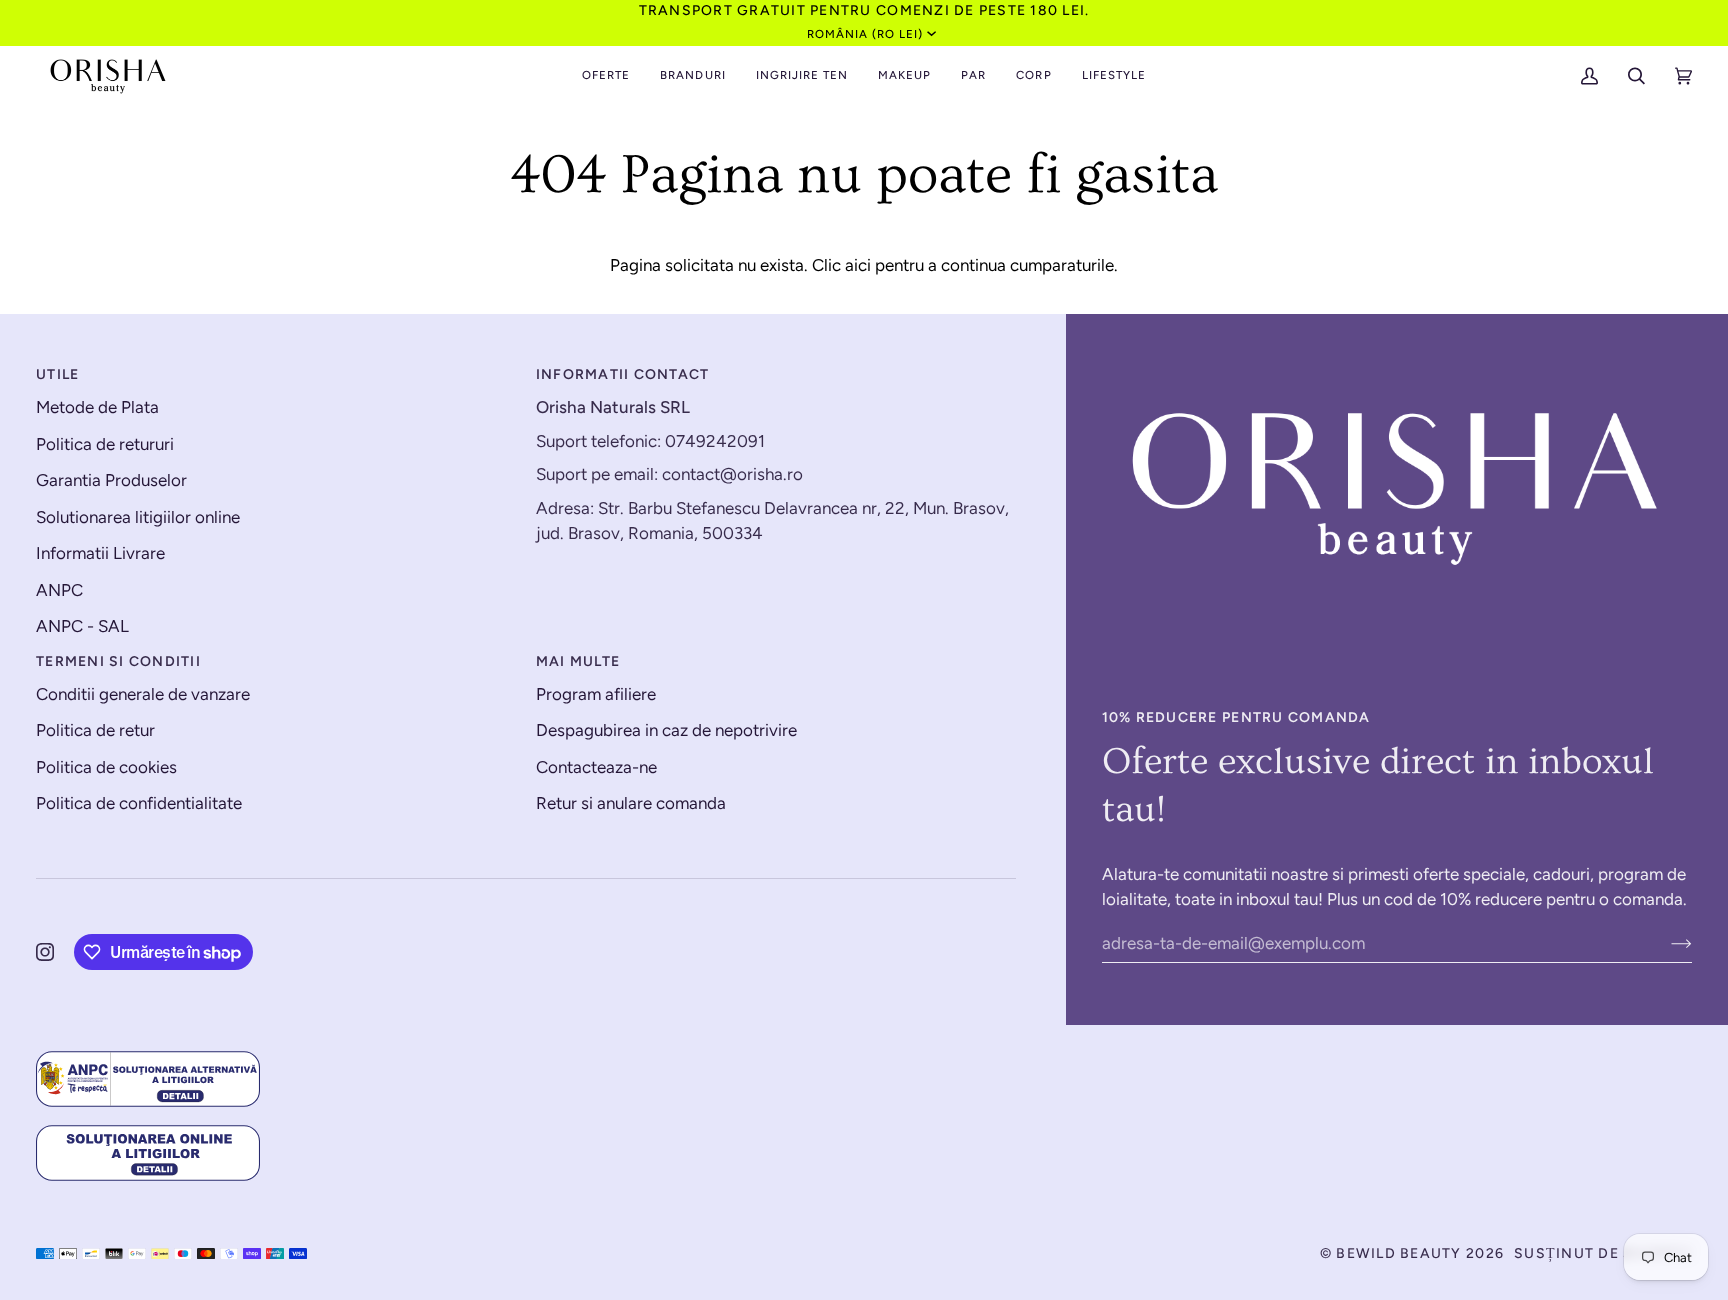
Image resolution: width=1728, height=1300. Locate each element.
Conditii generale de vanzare (143, 694)
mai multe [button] (578, 661)
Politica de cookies (106, 767)
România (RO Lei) (865, 34)
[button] (606, 75)
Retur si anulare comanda (631, 803)
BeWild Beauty (1398, 1253)
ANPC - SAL (82, 626)
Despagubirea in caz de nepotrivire (666, 730)
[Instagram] (45, 952)
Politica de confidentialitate (139, 803)
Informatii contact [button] (623, 374)
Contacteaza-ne (596, 767)
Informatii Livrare (100, 553)
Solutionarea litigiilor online (138, 517)
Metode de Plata (97, 407)
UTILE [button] (57, 374)
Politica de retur (95, 730)
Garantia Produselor (111, 480)
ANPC (59, 590)
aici (858, 265)
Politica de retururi (105, 444)
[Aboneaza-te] (1665, 943)
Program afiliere (596, 694)
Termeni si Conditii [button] (118, 661)
